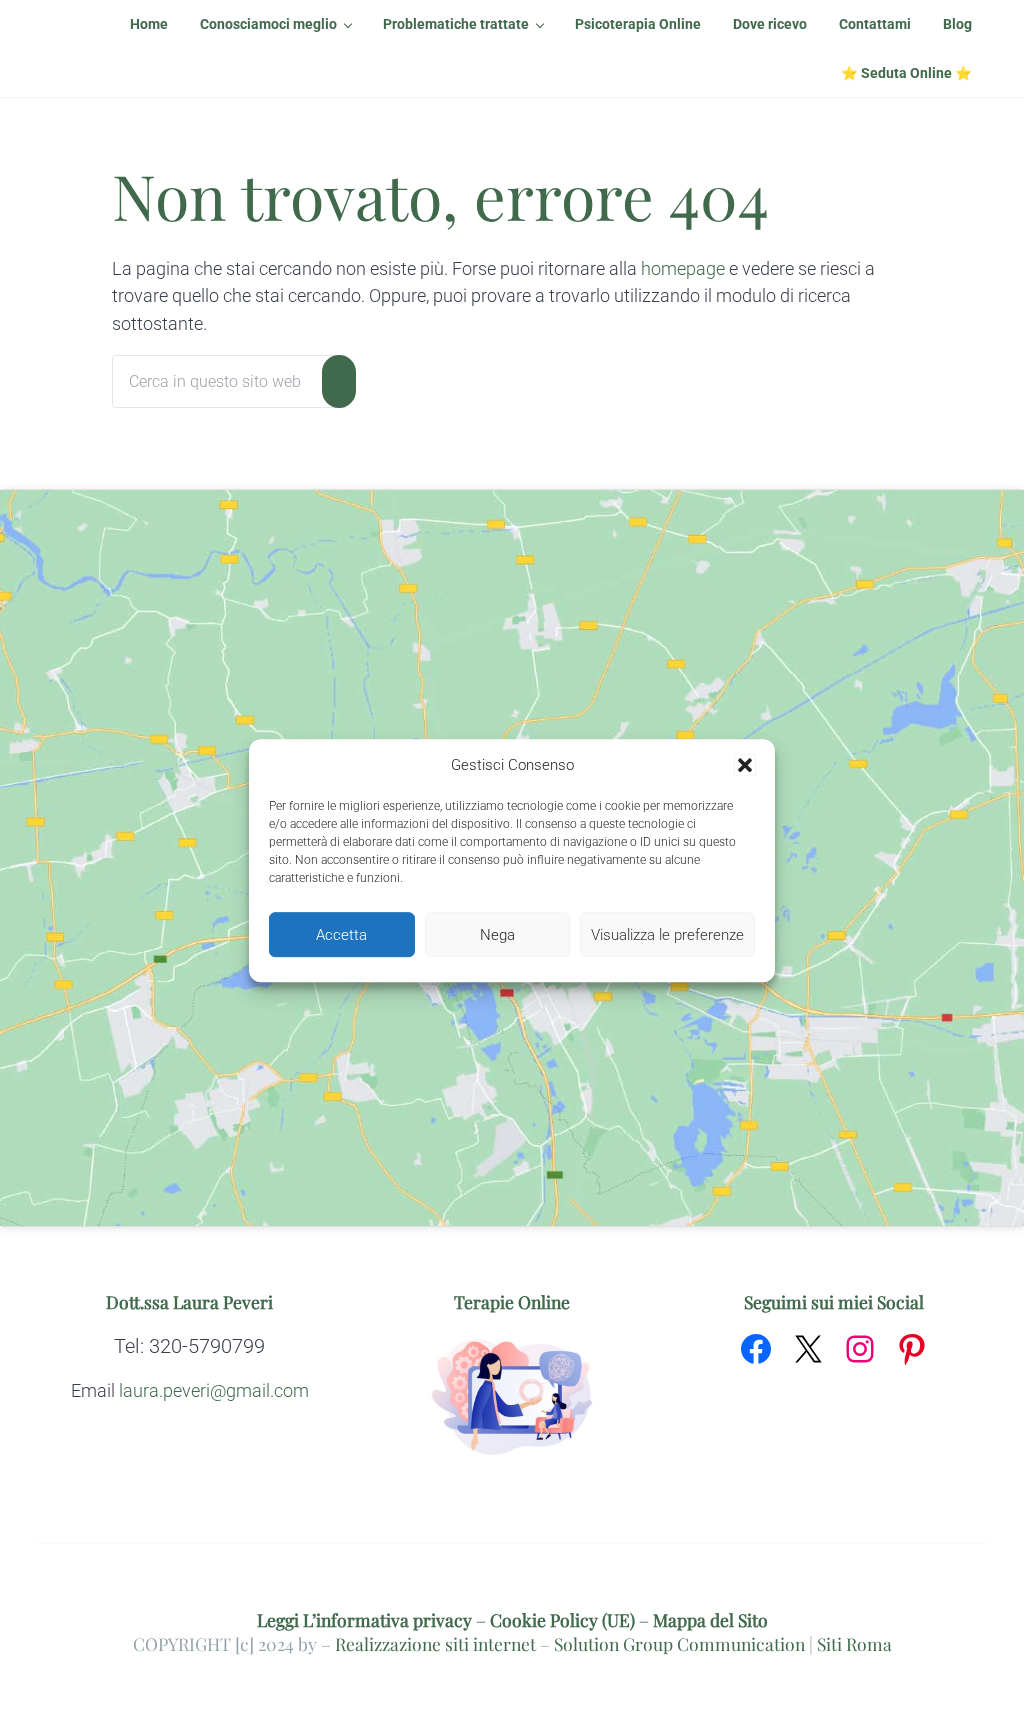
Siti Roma (854, 1643)
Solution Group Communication (679, 1643)
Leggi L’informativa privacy (364, 1619)
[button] (745, 766)
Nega (497, 935)
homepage (683, 269)
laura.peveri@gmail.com (214, 1391)
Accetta (341, 935)
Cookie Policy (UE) (562, 1619)
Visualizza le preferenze (667, 935)
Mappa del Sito (710, 1619)
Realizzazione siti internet (435, 1643)
